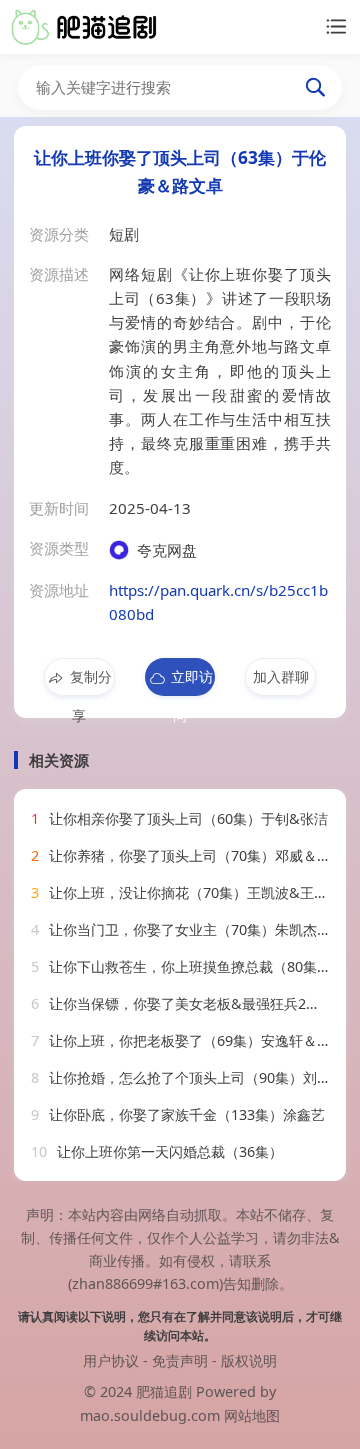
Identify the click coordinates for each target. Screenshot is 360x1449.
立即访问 (192, 681)
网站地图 (252, 1415)
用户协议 (111, 1360)
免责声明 (180, 1360)
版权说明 (249, 1360)
